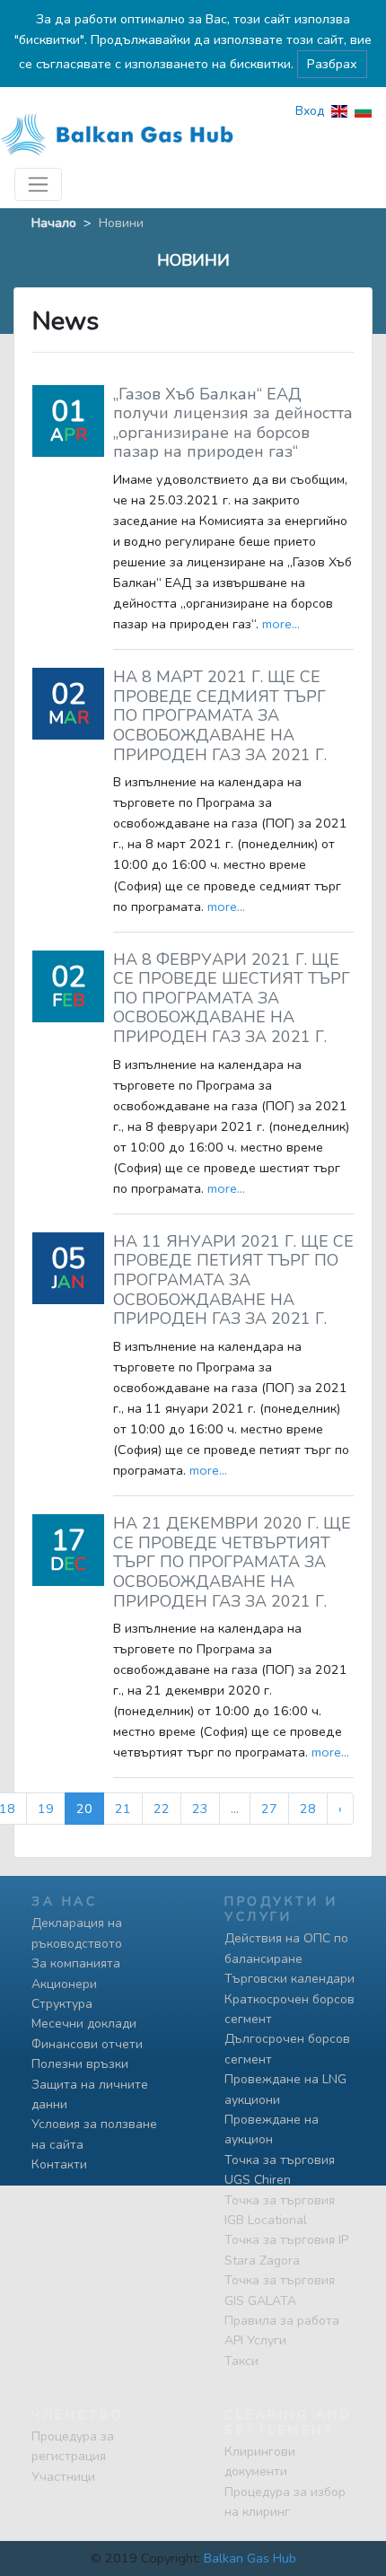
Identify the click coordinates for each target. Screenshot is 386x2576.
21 (123, 1809)
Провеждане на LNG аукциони (285, 2089)
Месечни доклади (84, 2024)
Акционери (64, 1984)
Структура (62, 2004)
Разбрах (332, 64)
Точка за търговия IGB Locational (280, 2210)
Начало (54, 223)
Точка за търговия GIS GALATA (280, 2290)
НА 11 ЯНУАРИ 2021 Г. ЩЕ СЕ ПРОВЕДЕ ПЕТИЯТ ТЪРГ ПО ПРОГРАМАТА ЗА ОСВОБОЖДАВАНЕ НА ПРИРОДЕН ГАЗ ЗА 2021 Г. (233, 1280)
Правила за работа (282, 2321)
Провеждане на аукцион (272, 2129)
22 (162, 1809)
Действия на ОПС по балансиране (286, 1948)
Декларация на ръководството (77, 1933)
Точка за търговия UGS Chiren (280, 2170)
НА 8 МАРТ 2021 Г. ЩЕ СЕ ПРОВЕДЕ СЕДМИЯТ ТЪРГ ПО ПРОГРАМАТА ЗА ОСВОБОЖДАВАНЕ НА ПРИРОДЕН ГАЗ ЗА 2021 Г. (220, 715)
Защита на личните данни (90, 2094)
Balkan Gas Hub (250, 2558)
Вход (310, 111)
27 (269, 1809)
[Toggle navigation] (38, 184)
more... (281, 624)
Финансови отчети (87, 2044)
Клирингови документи (260, 2462)
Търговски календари (289, 1979)
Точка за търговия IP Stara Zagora (286, 2250)
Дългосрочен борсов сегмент (287, 2049)
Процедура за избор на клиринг (285, 2502)
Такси (241, 2361)
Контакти (59, 2164)
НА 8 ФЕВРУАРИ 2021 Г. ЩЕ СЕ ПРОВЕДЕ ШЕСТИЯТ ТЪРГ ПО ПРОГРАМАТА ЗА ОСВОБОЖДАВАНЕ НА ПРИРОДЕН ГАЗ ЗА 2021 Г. (232, 998)
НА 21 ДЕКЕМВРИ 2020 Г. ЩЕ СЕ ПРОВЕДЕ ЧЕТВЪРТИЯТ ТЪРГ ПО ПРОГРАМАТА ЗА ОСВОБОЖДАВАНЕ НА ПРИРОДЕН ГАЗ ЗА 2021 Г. (232, 1562)
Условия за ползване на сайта (94, 2134)
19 (46, 1809)
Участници (63, 2477)
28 (308, 1809)
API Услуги (255, 2340)
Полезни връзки (80, 2064)
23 (200, 1809)
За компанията (76, 1963)
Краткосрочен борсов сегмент (289, 2009)
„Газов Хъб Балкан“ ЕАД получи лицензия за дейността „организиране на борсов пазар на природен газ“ (233, 423)
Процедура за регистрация (73, 2446)
